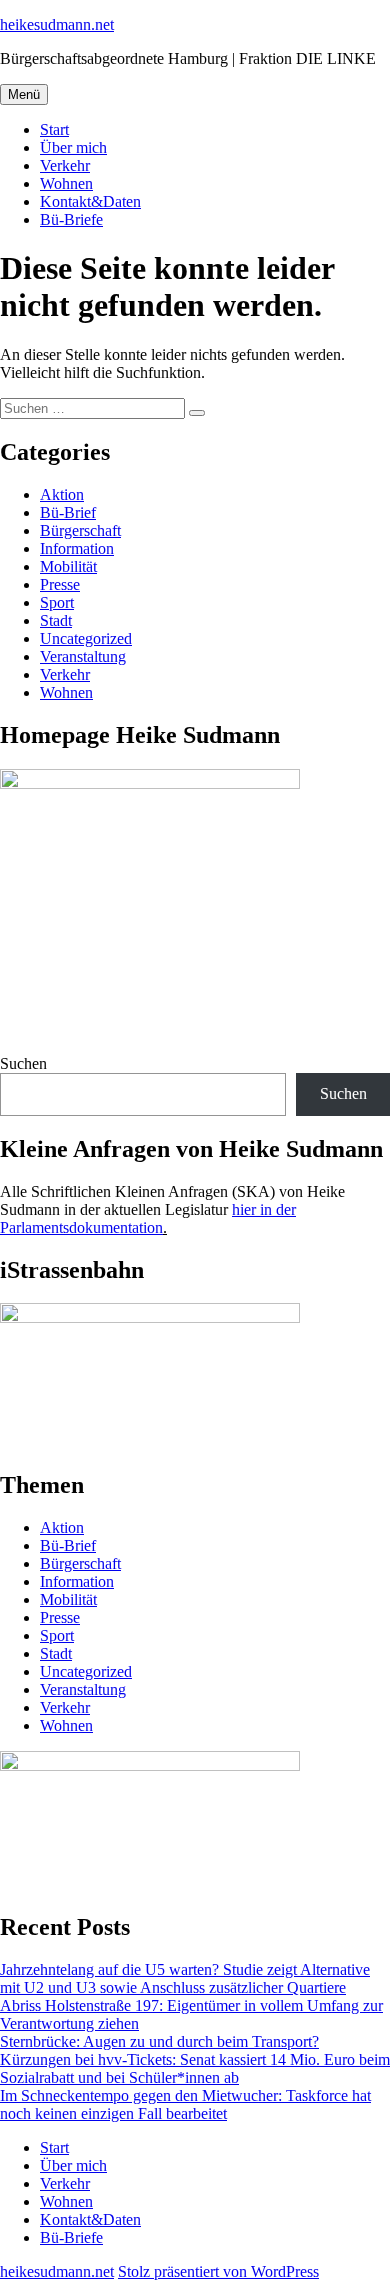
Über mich (73, 147)
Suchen (23, 1063)
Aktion (62, 494)
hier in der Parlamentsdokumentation (148, 1218)
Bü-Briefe (71, 219)
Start (54, 129)
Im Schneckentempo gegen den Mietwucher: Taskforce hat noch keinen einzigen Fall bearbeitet (185, 2104)
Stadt (56, 620)
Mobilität (68, 566)
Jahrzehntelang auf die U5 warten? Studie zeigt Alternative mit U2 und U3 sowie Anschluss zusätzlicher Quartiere (185, 1978)
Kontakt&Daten (90, 201)
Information (77, 548)
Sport (57, 602)
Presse (60, 584)
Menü (24, 94)
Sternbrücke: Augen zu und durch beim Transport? (159, 2041)
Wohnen (66, 183)
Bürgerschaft (80, 530)
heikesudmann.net (57, 24)
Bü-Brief (68, 512)
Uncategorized (86, 638)
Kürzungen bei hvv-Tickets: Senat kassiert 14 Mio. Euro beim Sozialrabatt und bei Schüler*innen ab (195, 2068)
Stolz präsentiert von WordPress (218, 2271)
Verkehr (65, 165)
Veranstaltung (83, 656)
